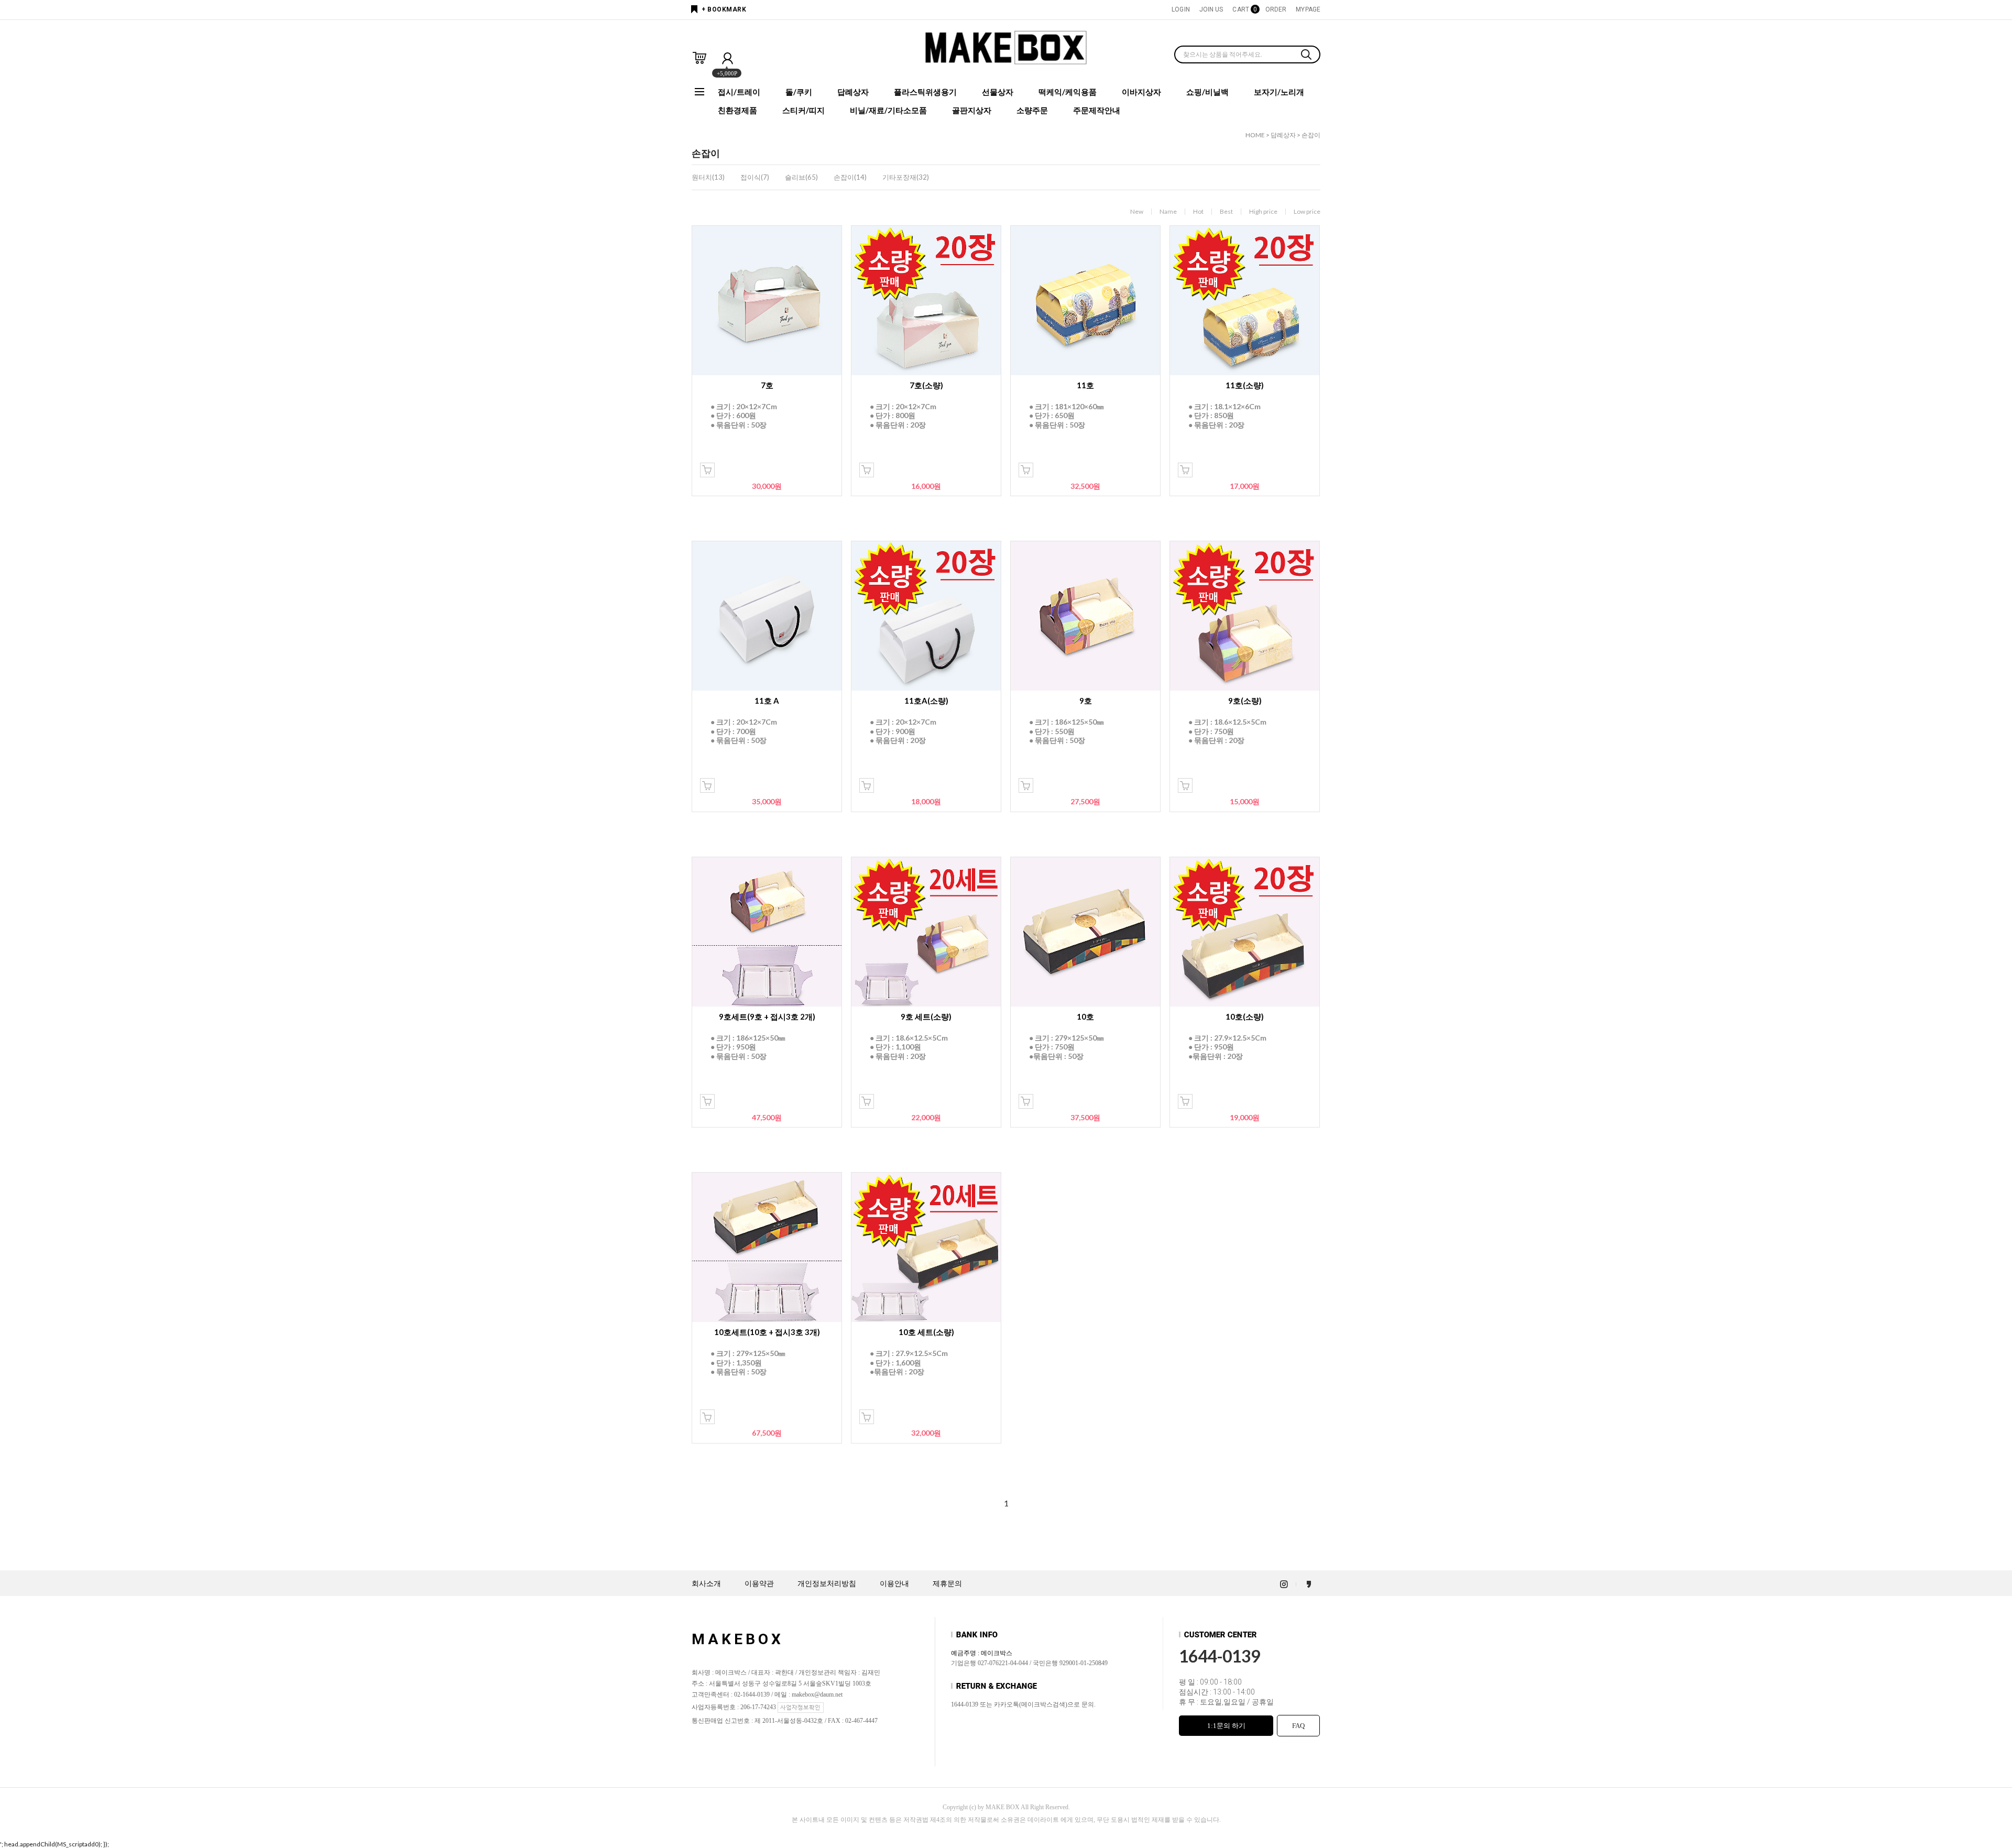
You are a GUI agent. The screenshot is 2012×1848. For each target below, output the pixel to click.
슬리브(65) (801, 177)
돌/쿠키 (799, 92)
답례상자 (853, 92)
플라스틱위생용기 (925, 92)
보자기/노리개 (1279, 92)
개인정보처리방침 (827, 1584)
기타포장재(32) (906, 177)
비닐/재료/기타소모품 (888, 110)
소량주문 (1032, 110)
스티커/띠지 (803, 110)
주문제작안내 (1097, 110)
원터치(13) (708, 177)
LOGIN (1181, 9)
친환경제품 (737, 110)
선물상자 (998, 92)
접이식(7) (755, 177)
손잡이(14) (850, 177)
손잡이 (1311, 135)
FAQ (1298, 1726)
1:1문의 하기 (1226, 1726)
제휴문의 (947, 1584)
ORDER (1276, 9)
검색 (1306, 56)
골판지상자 (972, 110)
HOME (1255, 135)
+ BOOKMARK (724, 9)
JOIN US (1211, 9)
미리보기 (707, 470)
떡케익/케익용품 (1068, 92)
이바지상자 (1141, 92)
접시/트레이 (739, 92)
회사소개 (706, 1584)
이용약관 (759, 1584)
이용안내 (894, 1584)
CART (1244, 9)
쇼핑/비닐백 (1207, 92)
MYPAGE (1308, 9)
